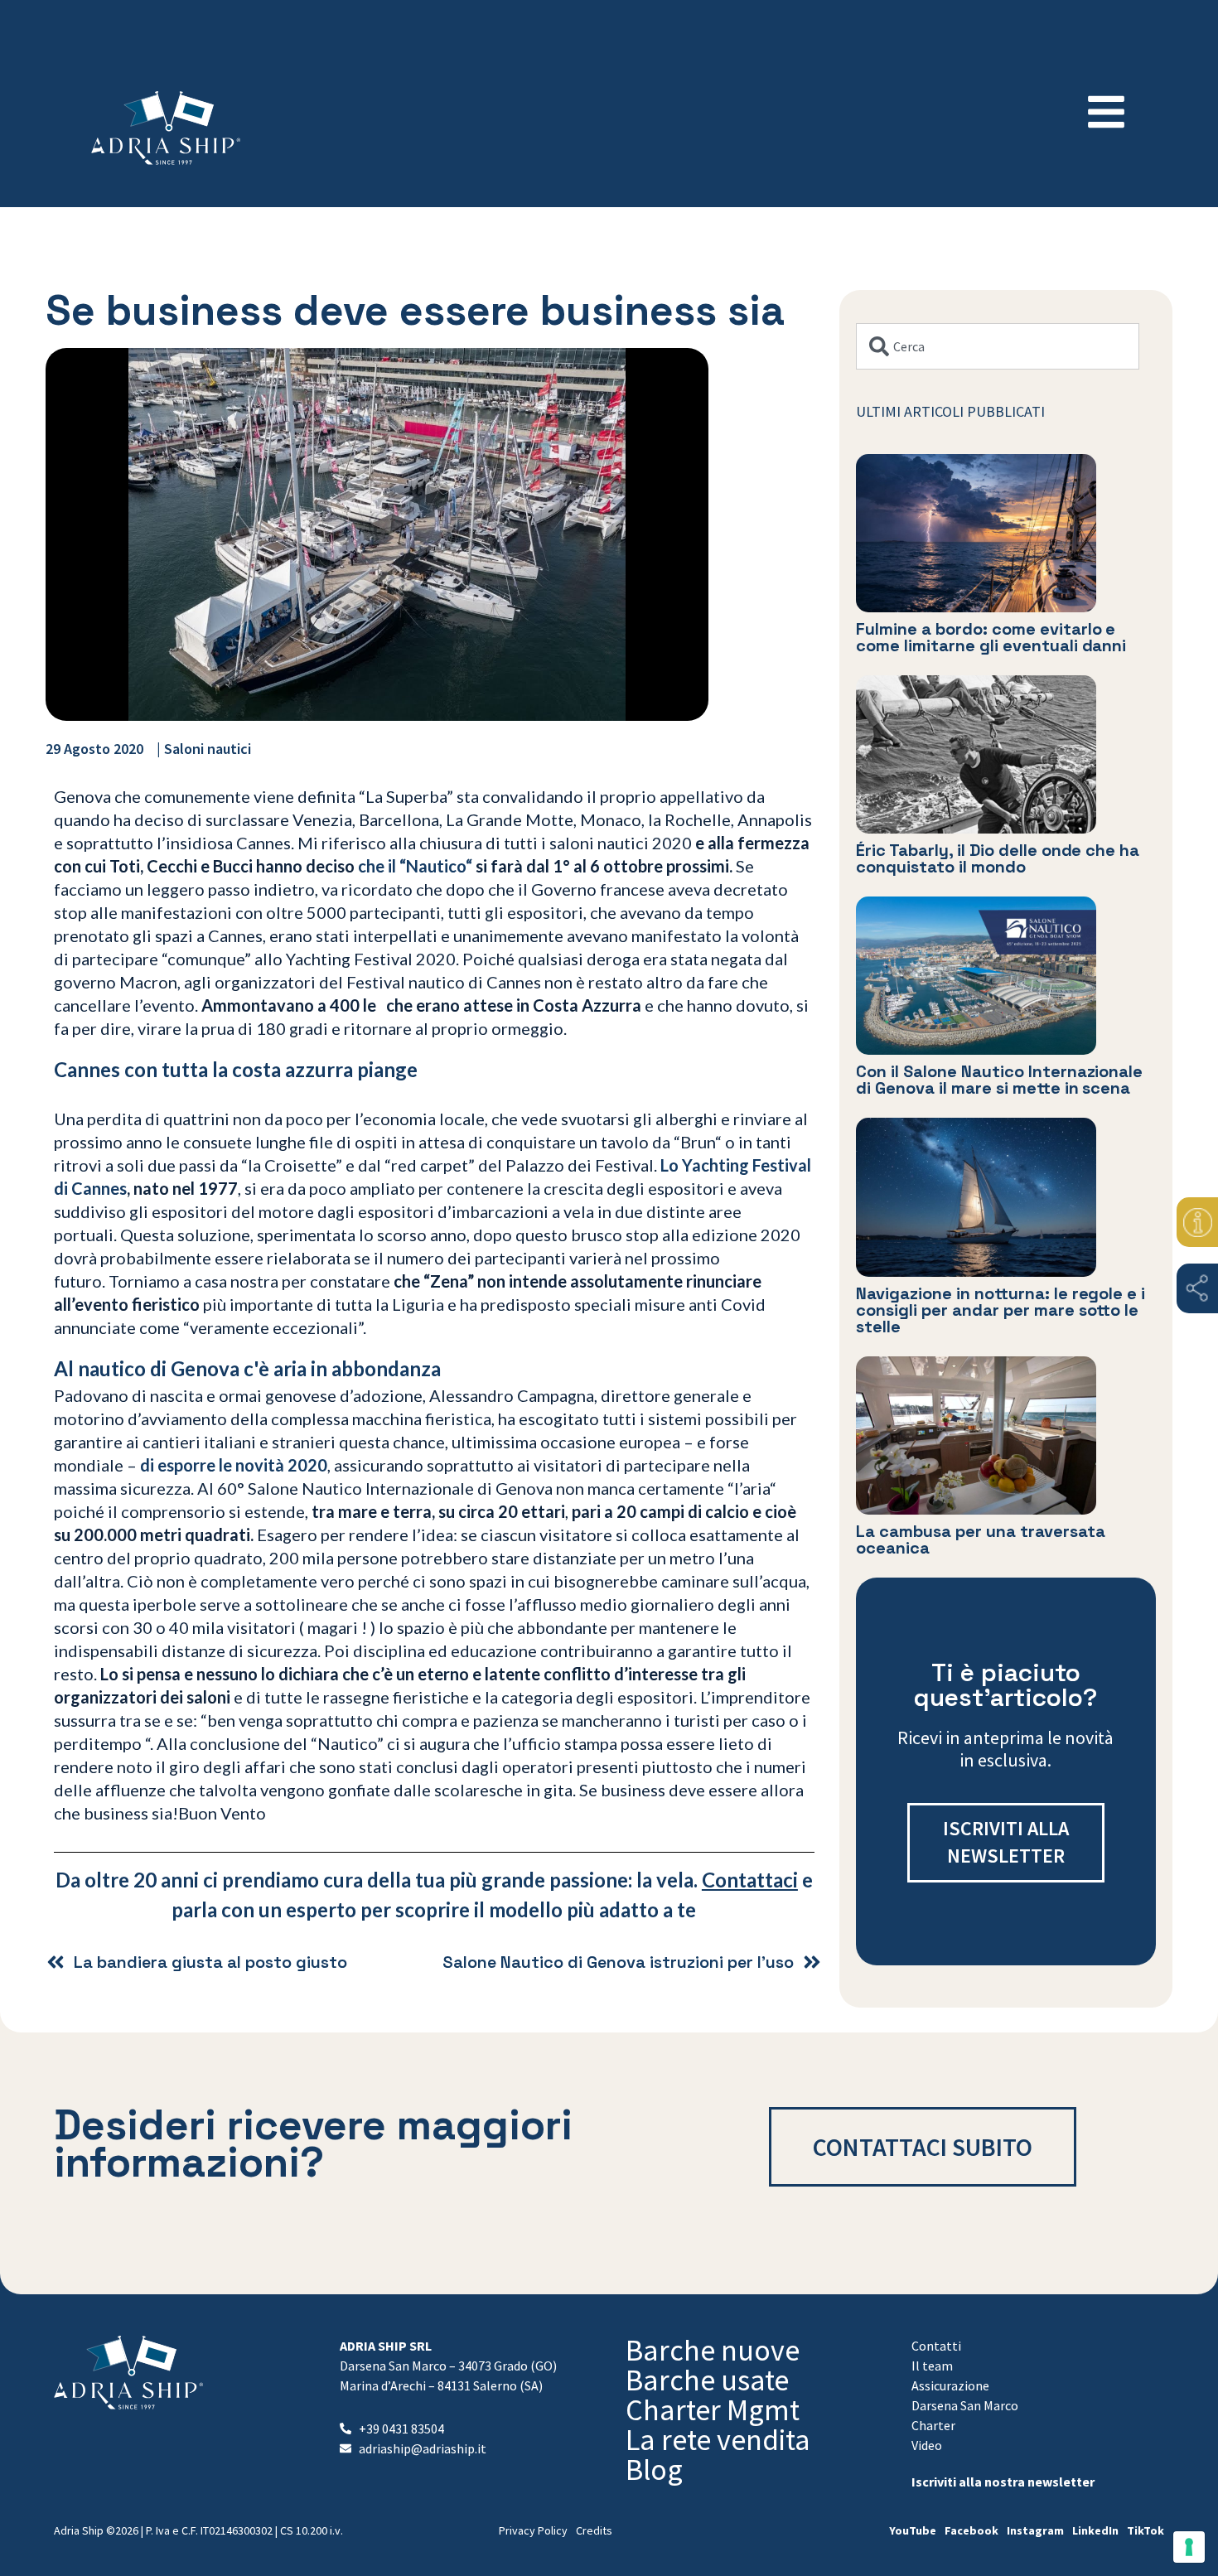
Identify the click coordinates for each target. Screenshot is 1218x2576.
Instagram (1035, 2530)
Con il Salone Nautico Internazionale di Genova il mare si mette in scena (1000, 1080)
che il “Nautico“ (415, 866)
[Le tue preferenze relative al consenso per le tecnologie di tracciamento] (1189, 2547)
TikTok (1145, 2530)
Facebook (972, 2530)
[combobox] (998, 346)
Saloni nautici (208, 749)
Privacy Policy (533, 2530)
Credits (594, 2530)
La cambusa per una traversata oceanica (981, 1539)
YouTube (913, 2530)
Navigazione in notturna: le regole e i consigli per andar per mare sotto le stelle (1001, 1310)
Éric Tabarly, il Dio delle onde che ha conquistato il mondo (998, 858)
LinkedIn (1095, 2530)
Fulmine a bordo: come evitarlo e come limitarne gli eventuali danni (991, 637)
